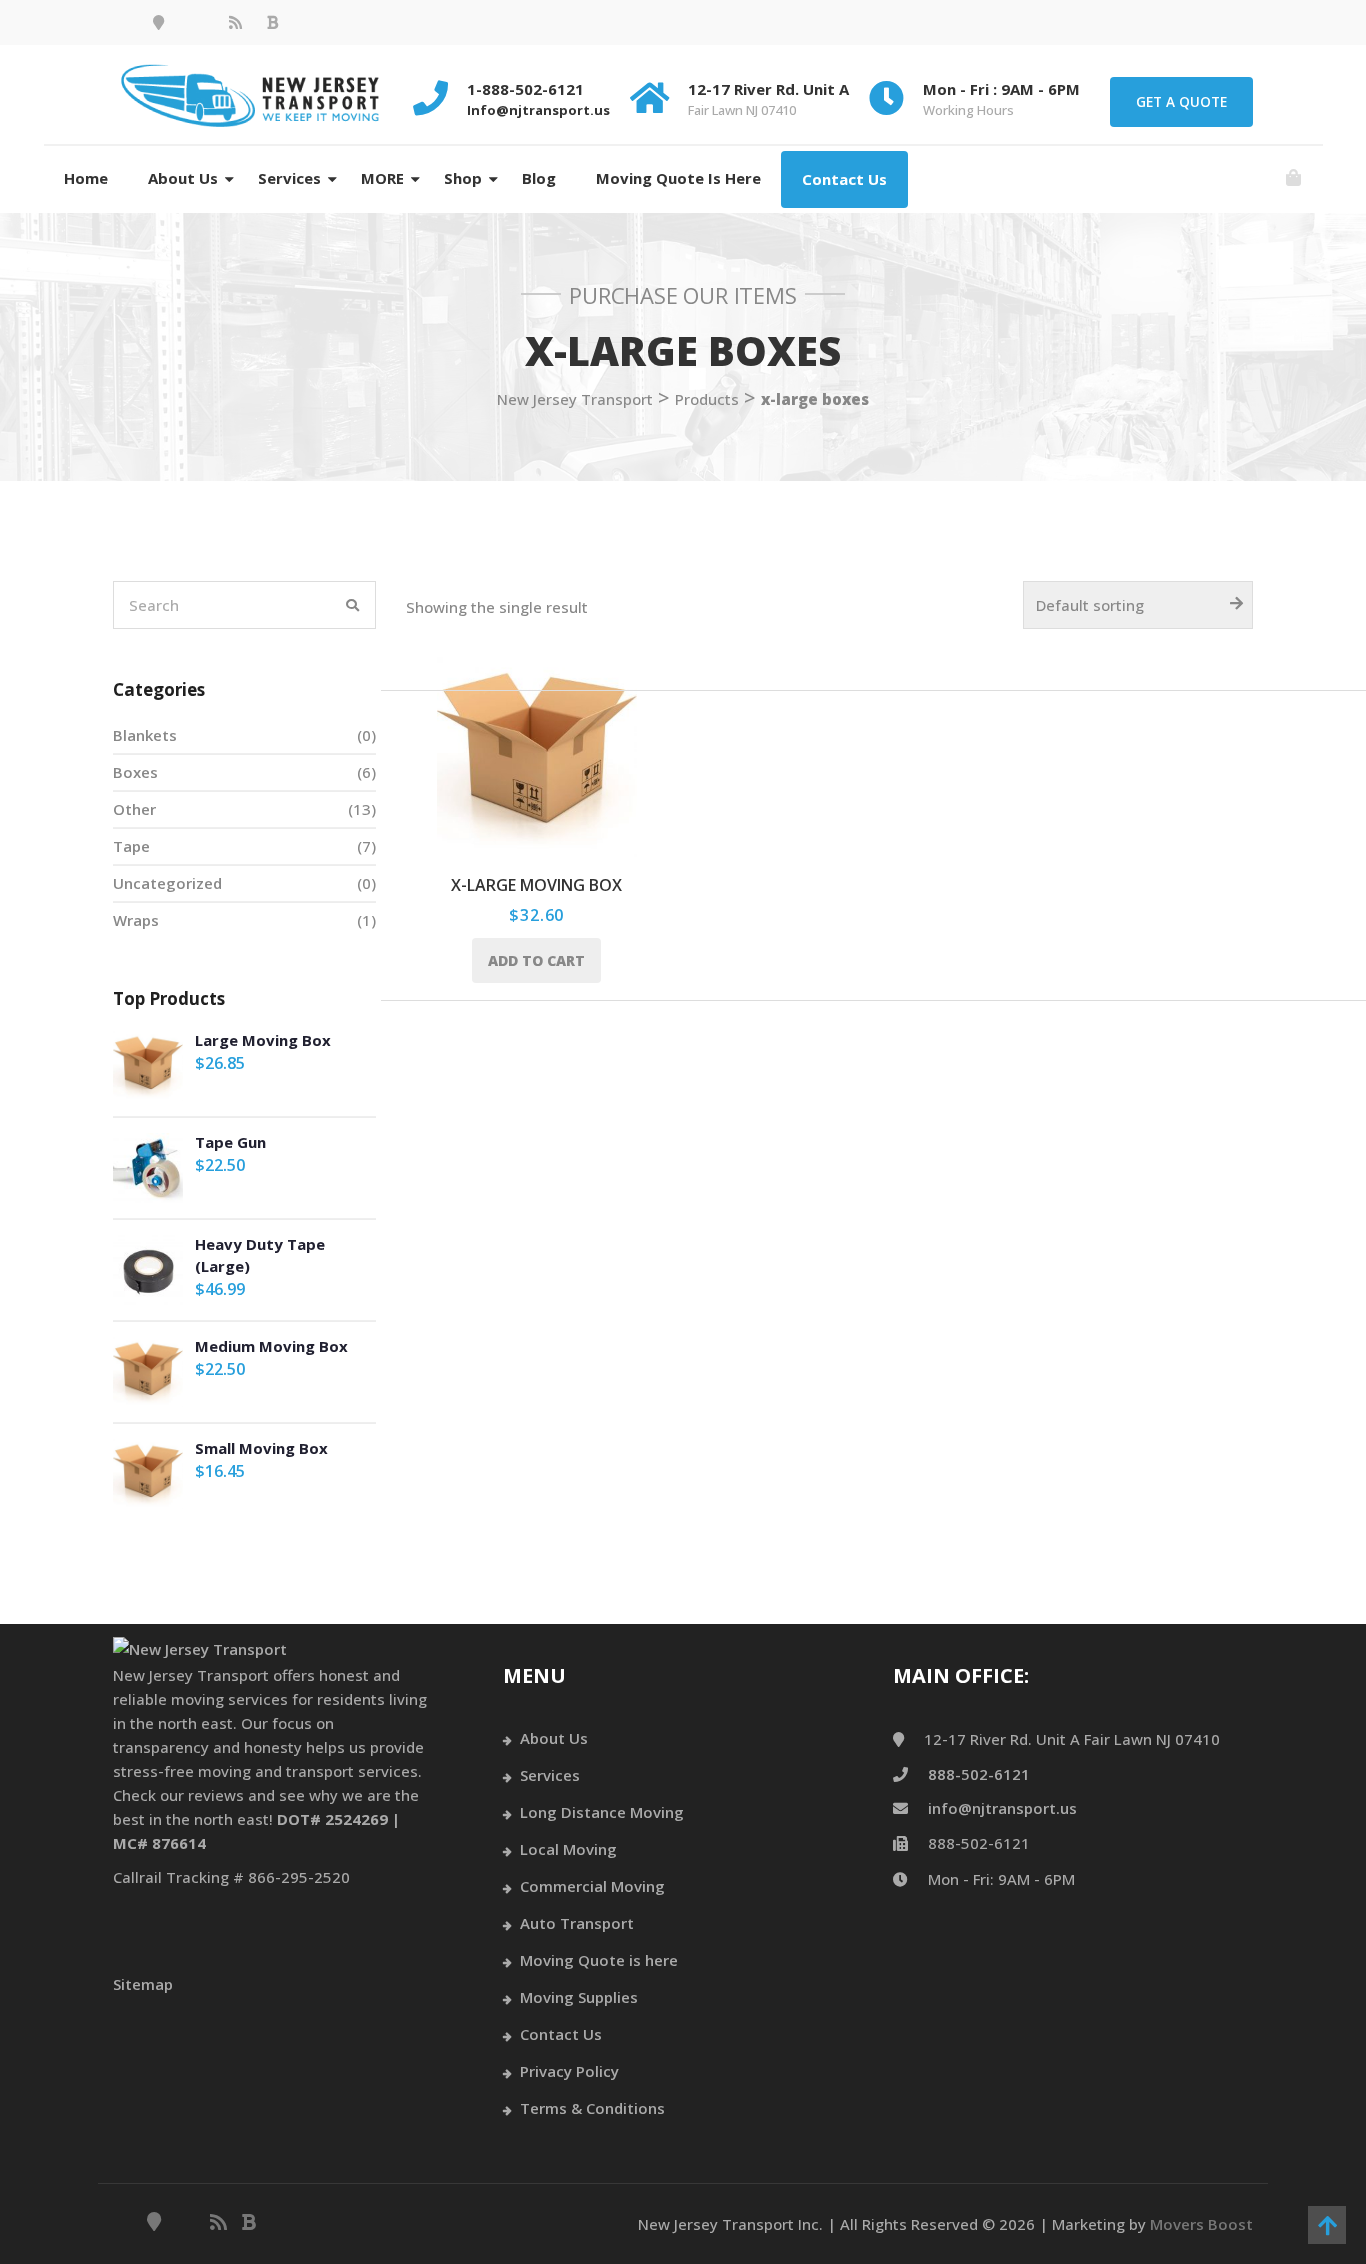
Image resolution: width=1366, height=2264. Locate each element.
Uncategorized (167, 883)
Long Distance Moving (602, 1812)
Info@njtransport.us (538, 110)
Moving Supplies (579, 1997)
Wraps (136, 920)
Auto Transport (577, 1923)
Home (86, 178)
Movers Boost (1201, 2224)
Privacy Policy (569, 2071)
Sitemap (143, 1984)
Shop (463, 178)
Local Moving (568, 1849)
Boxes (135, 772)
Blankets (145, 735)
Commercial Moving (592, 1886)
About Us (183, 178)
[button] (1293, 178)
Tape (131, 846)
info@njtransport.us (1002, 1808)
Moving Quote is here (678, 178)
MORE (382, 178)
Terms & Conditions (592, 2108)
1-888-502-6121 (525, 89)
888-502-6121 (979, 1774)
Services (289, 178)
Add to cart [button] (536, 960)
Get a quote (1181, 101)
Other (134, 809)
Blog (539, 178)
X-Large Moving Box (536, 885)
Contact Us (844, 179)
